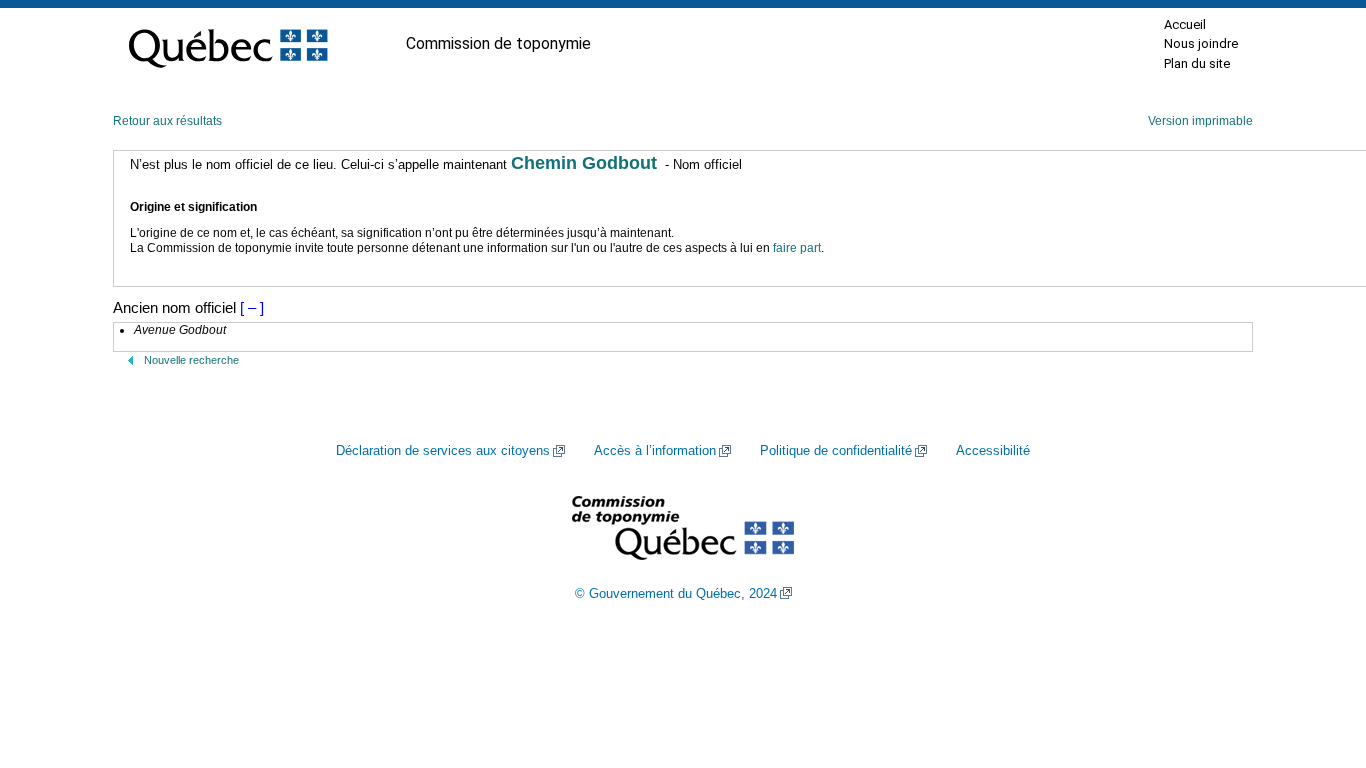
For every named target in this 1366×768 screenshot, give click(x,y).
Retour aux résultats (167, 121)
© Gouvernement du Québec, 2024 (676, 594)
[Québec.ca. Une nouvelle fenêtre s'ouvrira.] (228, 44)
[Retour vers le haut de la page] (1316, 658)
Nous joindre (1201, 43)
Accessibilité (993, 451)
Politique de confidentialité (836, 451)
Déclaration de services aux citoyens (443, 451)
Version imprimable (1200, 121)
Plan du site (1197, 63)
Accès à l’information (655, 451)
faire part (797, 248)
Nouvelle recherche (191, 360)
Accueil (1185, 24)
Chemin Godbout (584, 163)
